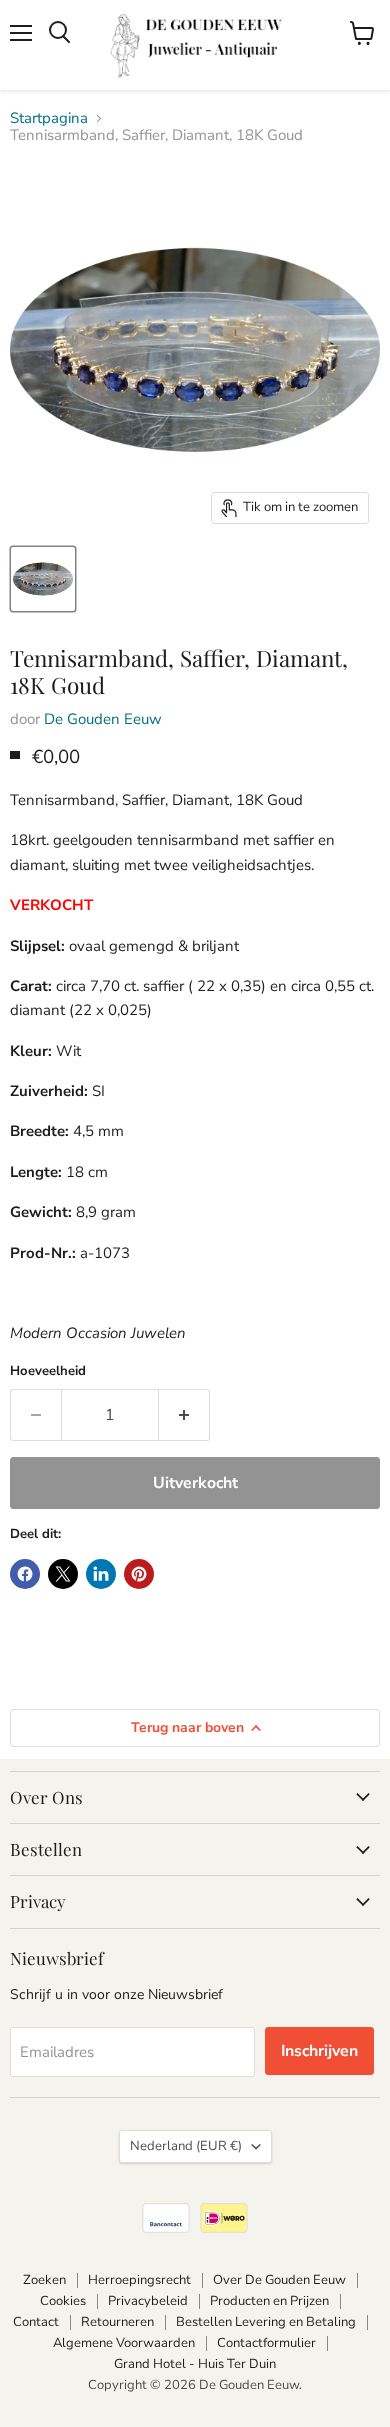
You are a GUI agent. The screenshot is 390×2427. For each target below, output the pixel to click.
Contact (36, 2322)
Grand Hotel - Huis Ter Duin (195, 2364)
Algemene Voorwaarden (124, 2343)
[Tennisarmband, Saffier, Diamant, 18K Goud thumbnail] (43, 579)
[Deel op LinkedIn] (101, 1574)
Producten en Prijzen (269, 2301)
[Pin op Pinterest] (139, 1574)
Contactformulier (266, 2343)
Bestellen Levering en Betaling (266, 2322)
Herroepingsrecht (139, 2280)
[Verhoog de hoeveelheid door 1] (184, 1415)
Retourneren (117, 2322)
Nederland (186, 2146)
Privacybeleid (148, 2301)
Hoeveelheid (48, 1371)
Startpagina (49, 118)
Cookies (63, 2301)
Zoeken (44, 2280)
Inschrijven (319, 2051)
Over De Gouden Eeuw (279, 2280)
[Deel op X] (63, 1574)
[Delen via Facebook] (25, 1574)
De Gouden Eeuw (103, 719)
